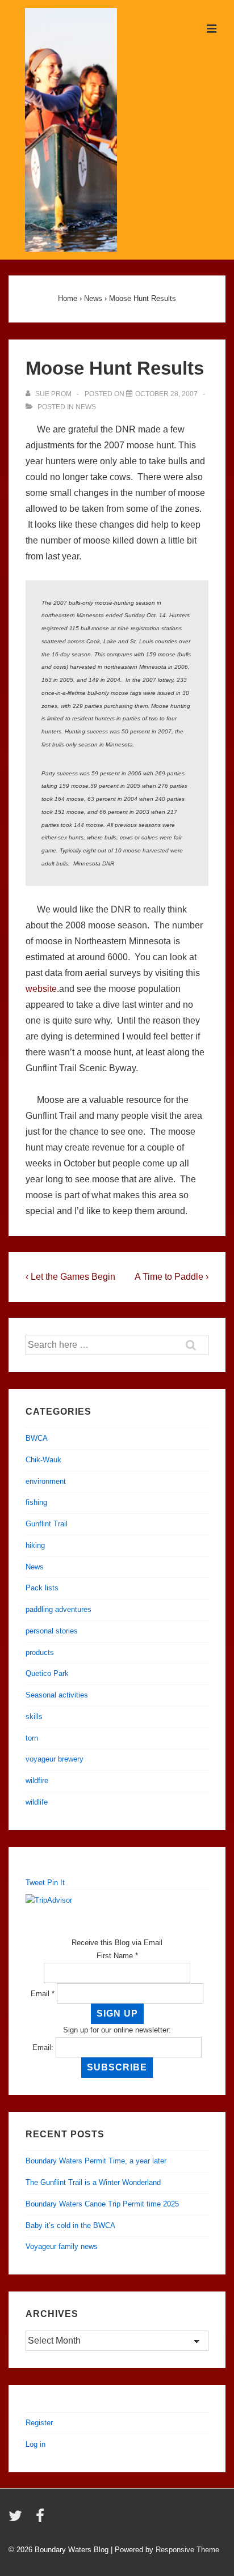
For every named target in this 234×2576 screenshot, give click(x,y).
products (40, 1652)
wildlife (37, 1802)
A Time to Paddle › (172, 1277)
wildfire (37, 1781)
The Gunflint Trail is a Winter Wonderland (93, 2182)
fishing (36, 1502)
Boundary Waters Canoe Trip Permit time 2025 (102, 2204)
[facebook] (41, 2520)
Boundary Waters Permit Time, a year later (96, 2161)
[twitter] (18, 2520)
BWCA (37, 1438)
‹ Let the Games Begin (70, 1277)
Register (39, 2423)
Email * (43, 1994)
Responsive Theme (187, 2550)
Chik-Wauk (43, 1460)
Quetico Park (47, 1673)
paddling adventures (58, 1609)
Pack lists (42, 1588)
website (41, 989)
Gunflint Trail (47, 1524)
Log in (35, 2444)
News (86, 407)
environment (46, 1481)
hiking (35, 1545)
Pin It (56, 1883)
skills (34, 1716)
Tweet (35, 1883)
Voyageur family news (62, 2246)
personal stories (52, 1631)
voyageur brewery (55, 1759)
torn (32, 1738)
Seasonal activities (57, 1695)
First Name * (117, 1956)
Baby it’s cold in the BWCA (70, 2225)
